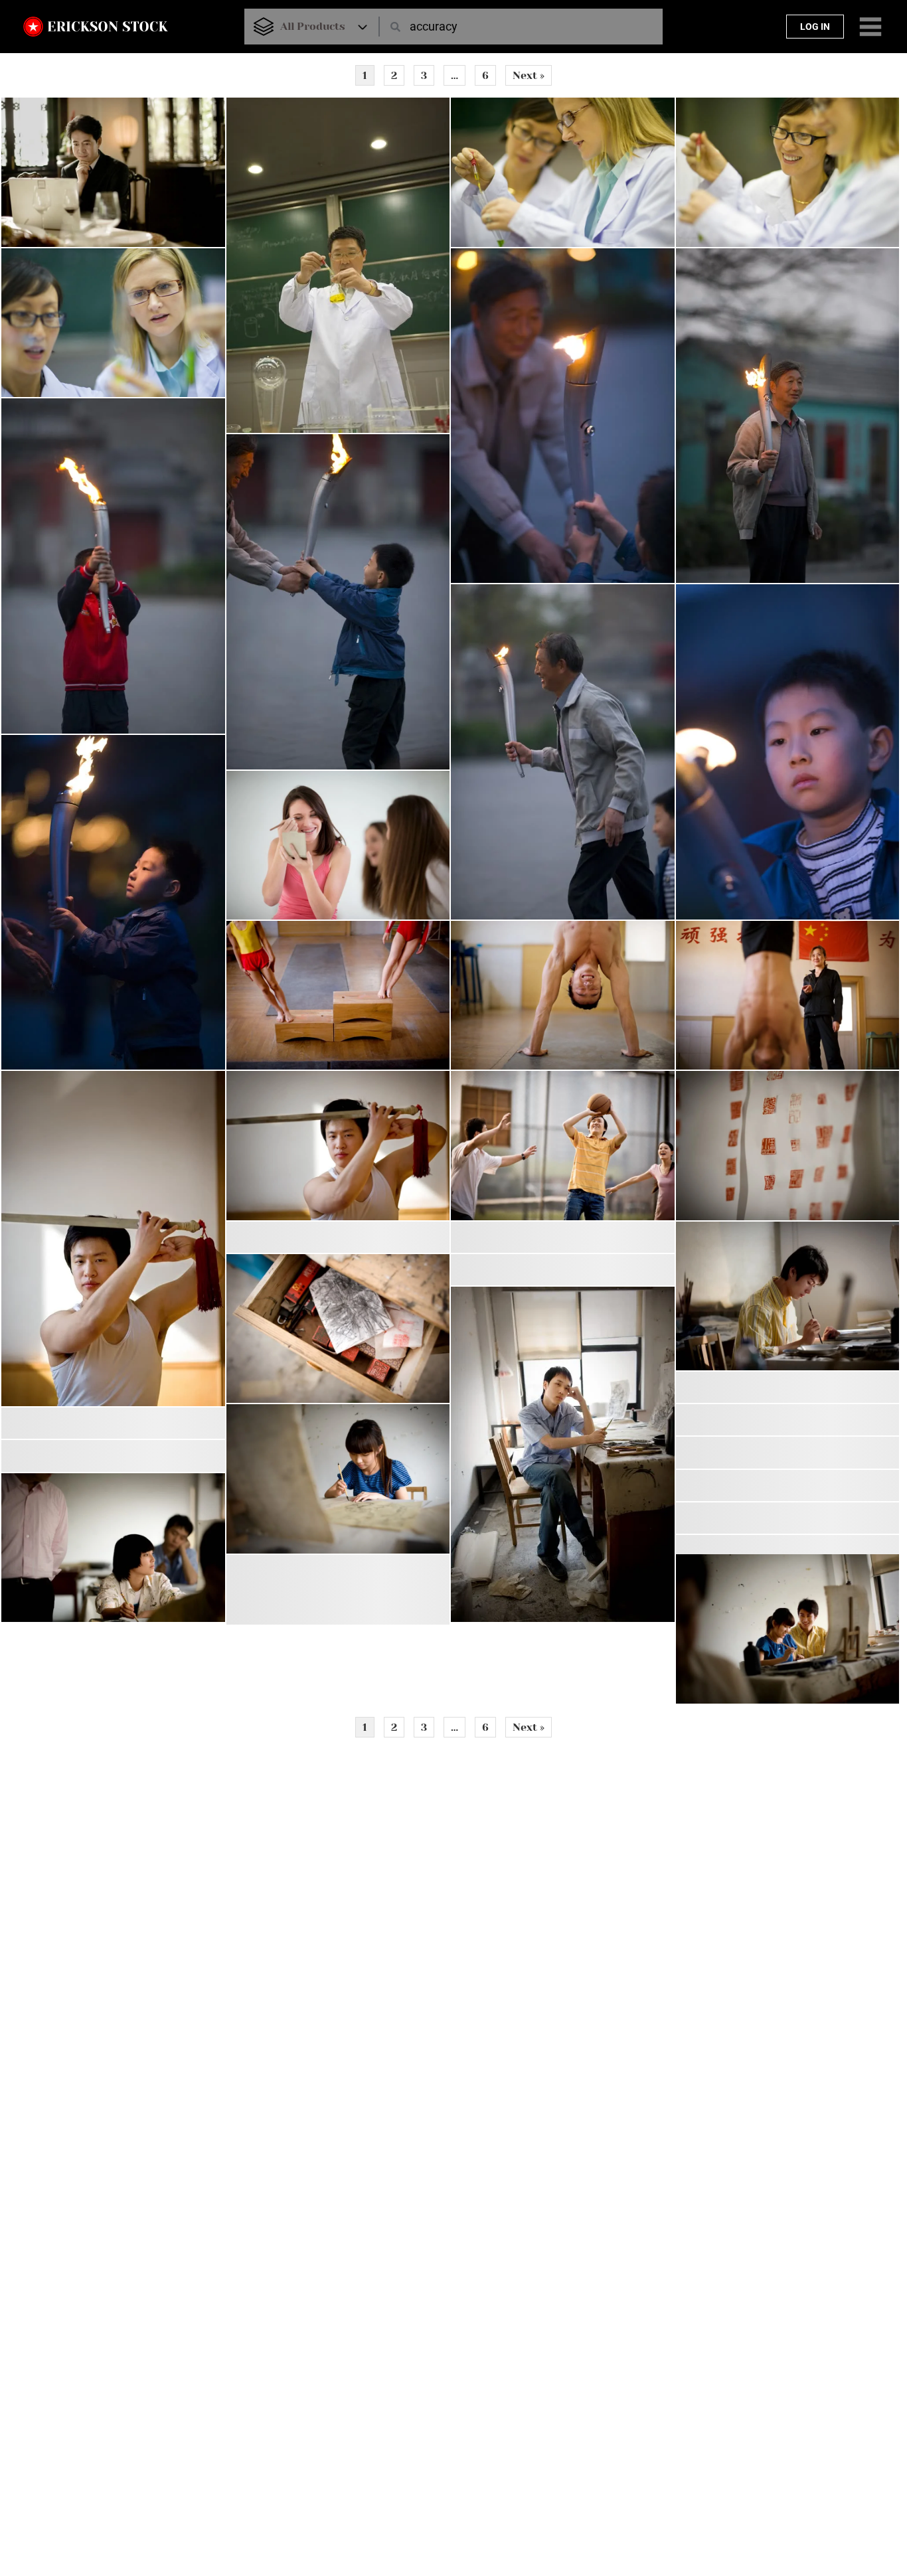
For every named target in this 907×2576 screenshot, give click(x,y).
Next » (529, 75)
